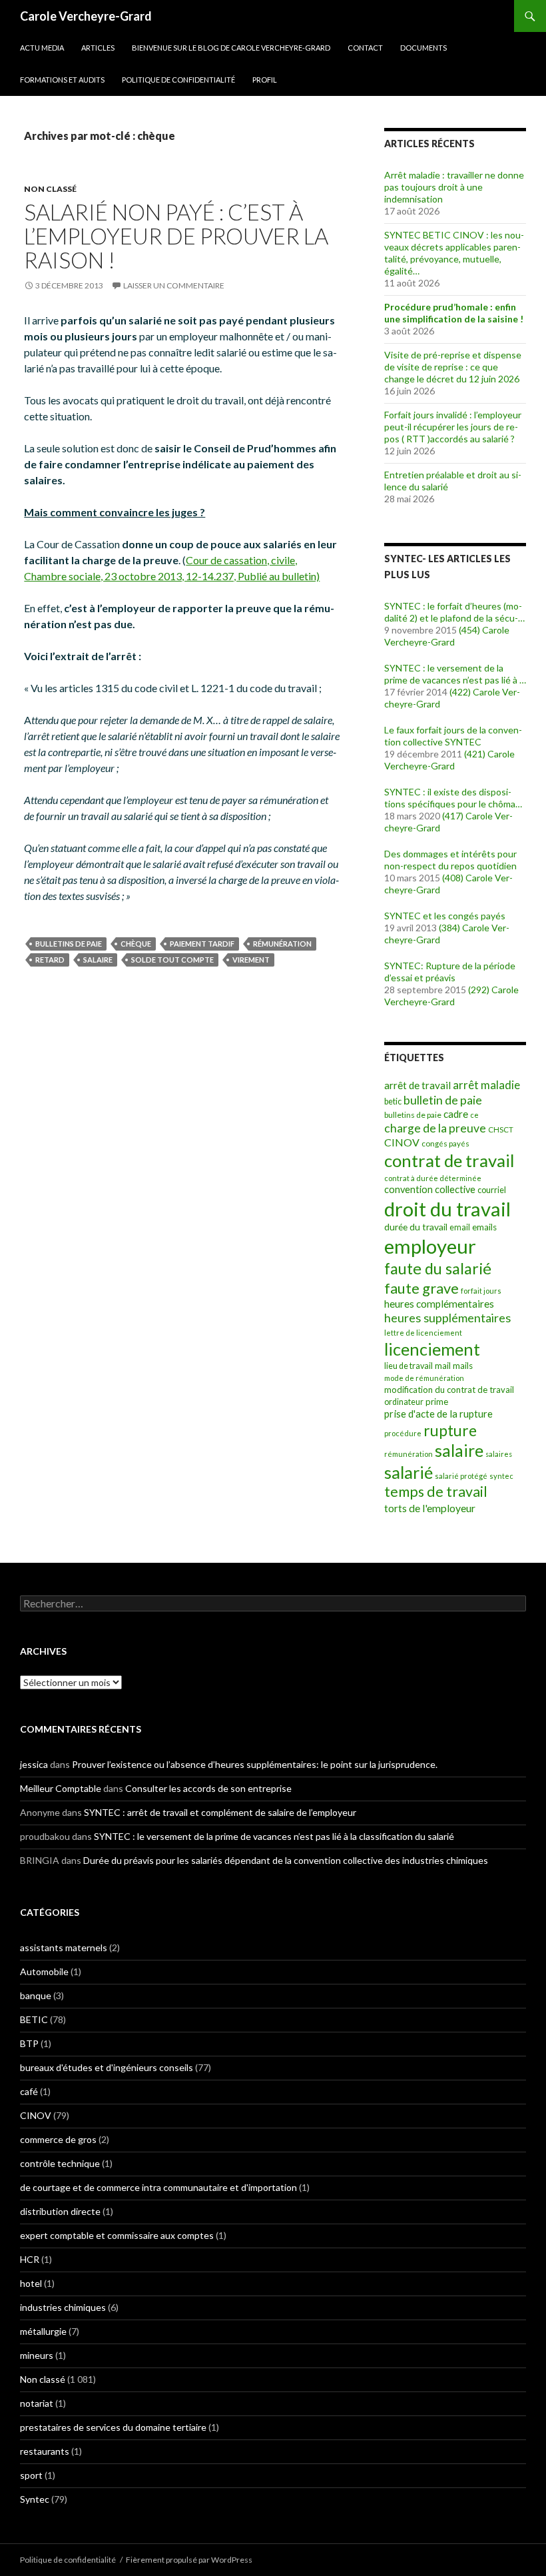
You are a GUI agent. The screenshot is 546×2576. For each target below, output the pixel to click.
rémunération (282, 944)
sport (31, 2475)
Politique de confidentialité (178, 80)
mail (443, 1366)
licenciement (432, 1349)
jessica (34, 1764)
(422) (460, 692)
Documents (423, 48)
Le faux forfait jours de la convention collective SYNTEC (453, 736)
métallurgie (43, 2331)
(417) (453, 816)
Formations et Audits (62, 80)
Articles (98, 48)
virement (251, 960)
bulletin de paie (443, 1100)
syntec (501, 1476)
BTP (29, 2043)
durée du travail (416, 1227)
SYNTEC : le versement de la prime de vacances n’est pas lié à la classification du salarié (455, 674)
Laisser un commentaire (174, 285)
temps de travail (436, 1492)
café (29, 2091)
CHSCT (501, 1129)
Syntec (35, 2499)
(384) (449, 928)
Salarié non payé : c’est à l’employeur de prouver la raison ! (176, 236)
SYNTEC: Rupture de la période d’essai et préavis (450, 972)
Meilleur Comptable (61, 1788)
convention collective (430, 1189)
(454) (469, 630)
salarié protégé (461, 1476)
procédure (403, 1433)
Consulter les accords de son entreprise (208, 1788)
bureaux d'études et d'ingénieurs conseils (107, 2067)
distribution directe (60, 2211)
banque (36, 1995)
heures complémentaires (439, 1304)
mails (463, 1366)
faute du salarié (438, 1268)
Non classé (50, 189)
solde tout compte (172, 960)
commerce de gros (58, 2139)
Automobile (44, 1971)
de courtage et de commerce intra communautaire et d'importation (158, 2187)
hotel (31, 2283)
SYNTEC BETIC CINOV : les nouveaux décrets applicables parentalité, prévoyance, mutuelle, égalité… (454, 253)
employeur (430, 1246)
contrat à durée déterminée (433, 1178)
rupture (450, 1431)
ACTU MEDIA (42, 48)
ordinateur (404, 1402)
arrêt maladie (486, 1085)
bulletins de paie (69, 944)
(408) (453, 878)
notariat (37, 2403)
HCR (30, 2259)
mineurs (37, 2355)
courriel (492, 1190)
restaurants (45, 2451)
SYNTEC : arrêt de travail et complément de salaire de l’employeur (220, 1812)
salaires (499, 1454)
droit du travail (447, 1209)
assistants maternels (64, 1947)
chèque (136, 944)
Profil (265, 80)
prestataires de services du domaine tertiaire (113, 2427)
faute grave (421, 1288)
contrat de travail (449, 1160)
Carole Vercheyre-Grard (86, 16)
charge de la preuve (435, 1128)
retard (50, 960)
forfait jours (481, 1291)
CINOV (402, 1142)
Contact (365, 48)
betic (393, 1101)
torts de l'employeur (430, 1508)
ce (474, 1115)
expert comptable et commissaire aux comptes (117, 2235)
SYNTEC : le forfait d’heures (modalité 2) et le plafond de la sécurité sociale (453, 612)
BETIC (34, 2019)
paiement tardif (202, 944)
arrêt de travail (417, 1085)
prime (437, 1402)
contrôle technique (60, 2163)
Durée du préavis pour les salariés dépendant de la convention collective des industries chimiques (286, 1860)
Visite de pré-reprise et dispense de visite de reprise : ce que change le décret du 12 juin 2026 (453, 367)
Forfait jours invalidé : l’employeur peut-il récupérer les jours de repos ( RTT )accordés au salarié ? (453, 427)
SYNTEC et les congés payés (445, 916)
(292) (479, 990)
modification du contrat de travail (449, 1390)
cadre (456, 1114)
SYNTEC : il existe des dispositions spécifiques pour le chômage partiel (455, 798)
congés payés (445, 1143)
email (460, 1227)
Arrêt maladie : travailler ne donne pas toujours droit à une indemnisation (454, 187)
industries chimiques (63, 2307)
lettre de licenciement (423, 1333)
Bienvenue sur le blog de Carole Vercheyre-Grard (231, 48)
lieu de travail (409, 1366)
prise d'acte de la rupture (438, 1414)
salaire (98, 960)
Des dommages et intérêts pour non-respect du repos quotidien (450, 860)
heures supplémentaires (447, 1318)
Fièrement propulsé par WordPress (189, 2560)
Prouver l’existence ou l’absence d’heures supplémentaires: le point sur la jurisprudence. (255, 1764)
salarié (409, 1472)
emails (484, 1227)
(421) (475, 754)
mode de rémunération (424, 1378)
